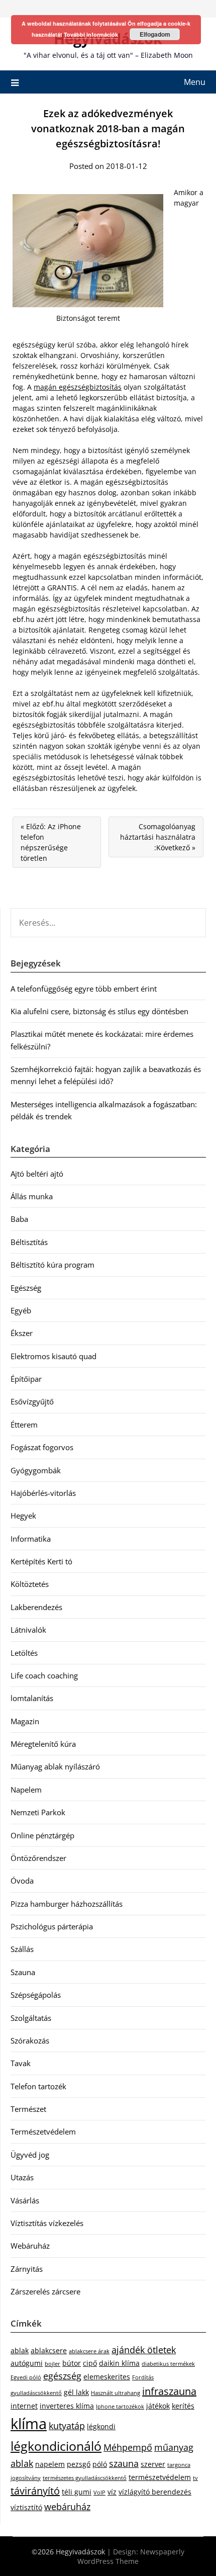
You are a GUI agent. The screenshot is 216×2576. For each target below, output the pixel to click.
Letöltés (24, 1653)
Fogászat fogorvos (42, 1447)
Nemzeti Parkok (38, 1812)
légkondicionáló (56, 2446)
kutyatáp (67, 2426)
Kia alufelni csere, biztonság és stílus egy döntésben (99, 1011)
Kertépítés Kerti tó (41, 1561)
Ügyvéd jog (30, 2155)
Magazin (25, 1721)
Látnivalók (28, 1630)
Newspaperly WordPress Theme (131, 2556)
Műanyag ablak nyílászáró (55, 1766)
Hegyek (23, 1516)
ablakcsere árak (89, 2351)
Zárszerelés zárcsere (45, 2291)
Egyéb (21, 1310)
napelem (50, 2464)
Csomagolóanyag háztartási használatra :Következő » (158, 837)
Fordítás (143, 2377)
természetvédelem (160, 2477)
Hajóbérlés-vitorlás (43, 1493)
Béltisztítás (29, 1242)
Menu (195, 82)
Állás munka (32, 1196)
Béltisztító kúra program (52, 1265)
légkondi (101, 2426)
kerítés (183, 2406)
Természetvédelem (43, 2131)
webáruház (67, 2507)
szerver (153, 2464)
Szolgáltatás (31, 2018)
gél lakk (76, 2392)
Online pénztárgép (42, 1835)
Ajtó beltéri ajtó (37, 1174)
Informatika (31, 1539)
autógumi (27, 2363)
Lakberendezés (36, 1607)
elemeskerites (107, 2377)
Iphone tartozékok (120, 2407)
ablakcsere (49, 2350)
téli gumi (77, 2492)
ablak (20, 2350)
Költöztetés (30, 1584)
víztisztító (26, 2507)
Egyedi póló (26, 2377)
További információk (91, 34)
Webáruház (30, 2246)
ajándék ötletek (144, 2350)
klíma (29, 2424)
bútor (72, 2363)
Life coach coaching (44, 1675)
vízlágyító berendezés (155, 2492)
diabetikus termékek (168, 2364)
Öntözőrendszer (38, 1858)
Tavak (21, 2063)
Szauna (23, 1972)
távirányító (35, 2491)
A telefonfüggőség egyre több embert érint (84, 989)
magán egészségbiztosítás (78, 387)
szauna (124, 2463)
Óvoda (22, 1881)
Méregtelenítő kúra (43, 1744)
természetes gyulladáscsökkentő (85, 2478)
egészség (62, 2376)
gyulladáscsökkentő (36, 2393)
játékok (158, 2406)
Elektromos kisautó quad (53, 1356)
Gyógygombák (36, 1470)
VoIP (99, 2493)
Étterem (24, 1425)
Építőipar (26, 1379)
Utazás (22, 2177)
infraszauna (169, 2391)
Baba (19, 1219)
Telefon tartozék (38, 2086)
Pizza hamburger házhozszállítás (67, 1904)
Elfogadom (155, 34)
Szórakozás (30, 2040)
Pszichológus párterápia (52, 1926)
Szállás (22, 1949)
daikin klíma (119, 2363)
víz (112, 2492)
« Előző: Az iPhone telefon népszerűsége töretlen (51, 842)
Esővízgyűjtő (32, 1401)
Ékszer (22, 1333)
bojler (52, 2364)
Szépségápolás (36, 1995)
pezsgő (79, 2464)
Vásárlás (25, 2200)
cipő (90, 2363)
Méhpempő (128, 2447)
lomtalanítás (32, 1698)
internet (24, 2406)
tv (195, 2478)
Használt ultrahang (116, 2393)
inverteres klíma (67, 2406)
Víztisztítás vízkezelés (47, 2223)
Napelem (26, 1790)
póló (100, 2464)
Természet (28, 2109)
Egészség (26, 1288)
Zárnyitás (27, 2269)
